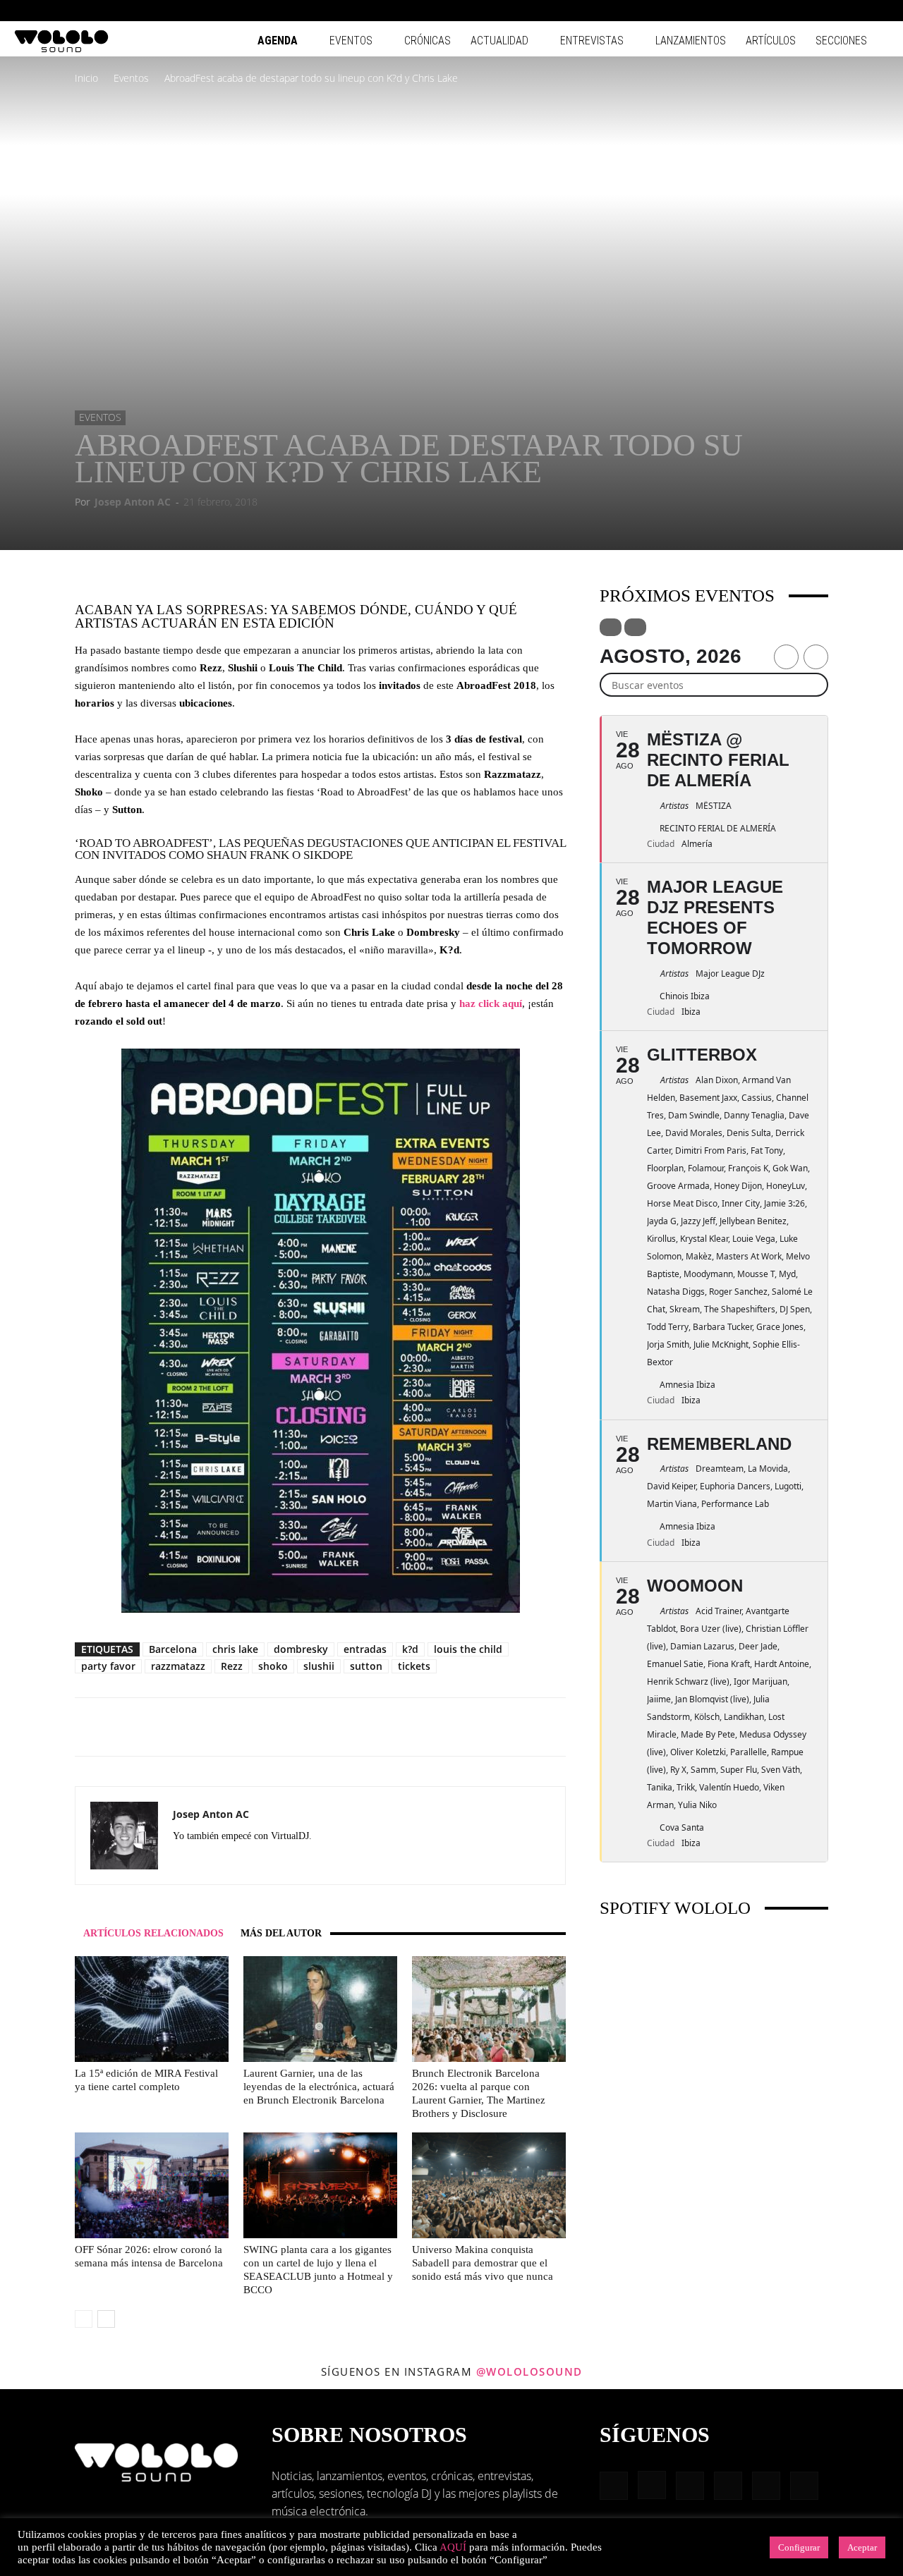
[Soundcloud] (235, 1862)
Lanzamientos (691, 41)
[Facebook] (762, 11)
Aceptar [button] (862, 2547)
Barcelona (173, 1649)
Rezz (232, 1666)
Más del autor (281, 1933)
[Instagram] (785, 11)
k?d (410, 1649)
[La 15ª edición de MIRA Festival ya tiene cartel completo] (152, 2009)
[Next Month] (816, 657)
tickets (414, 1666)
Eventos (351, 41)
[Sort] (635, 627)
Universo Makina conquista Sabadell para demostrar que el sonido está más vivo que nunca (483, 2263)
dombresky (301, 1649)
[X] (286, 1862)
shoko (273, 1666)
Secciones (841, 41)
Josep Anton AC (133, 502)
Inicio (86, 78)
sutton (366, 1666)
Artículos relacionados (153, 1933)
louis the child (468, 1649)
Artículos (771, 41)
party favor (108, 1666)
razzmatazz (178, 1666)
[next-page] (106, 2319)
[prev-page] (84, 2319)
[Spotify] (832, 11)
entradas (365, 1649)
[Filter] (611, 627)
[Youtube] (878, 11)
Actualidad (499, 41)
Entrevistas (592, 41)
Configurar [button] (799, 2547)
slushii (319, 1666)
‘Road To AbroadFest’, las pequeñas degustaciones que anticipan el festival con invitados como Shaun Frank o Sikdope (320, 849)
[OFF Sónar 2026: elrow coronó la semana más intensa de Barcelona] (152, 2185)
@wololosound (529, 2371)
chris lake (235, 1649)
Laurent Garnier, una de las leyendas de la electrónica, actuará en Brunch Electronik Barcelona (319, 2087)
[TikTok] (855, 11)
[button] (741, 10)
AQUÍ (453, 2547)
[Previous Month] (786, 657)
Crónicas (428, 41)
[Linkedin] (808, 11)
